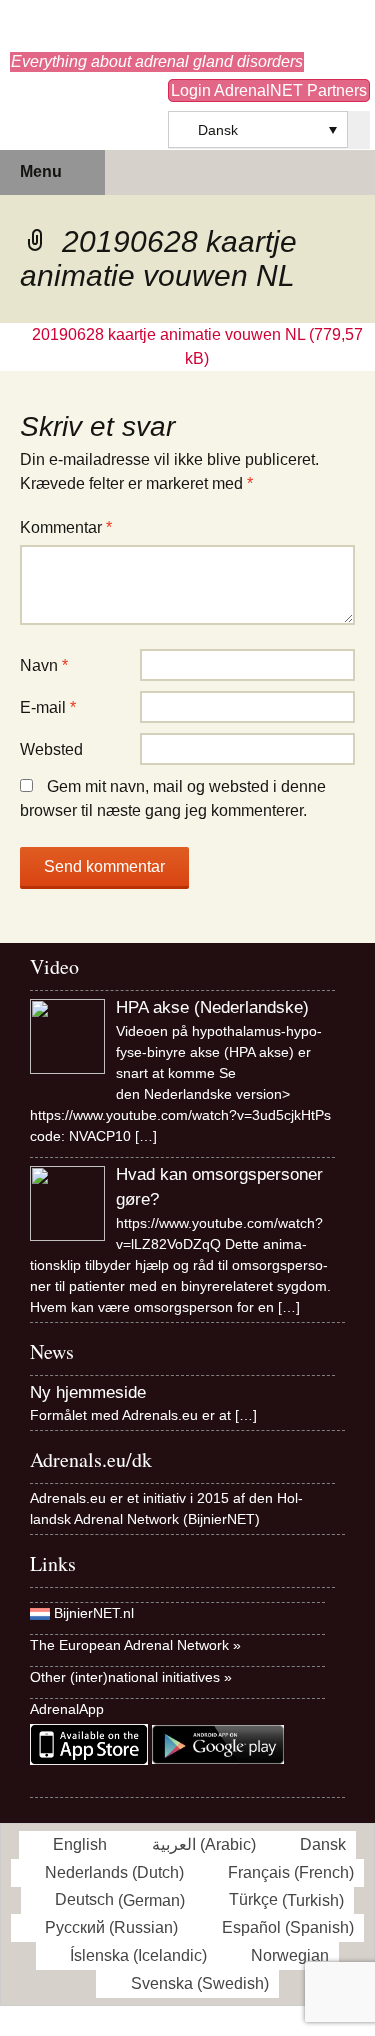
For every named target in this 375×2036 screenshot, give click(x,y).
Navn (44, 665)
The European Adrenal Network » (135, 1645)
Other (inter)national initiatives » (131, 1677)
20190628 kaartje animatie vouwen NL (168, 334)
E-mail (48, 707)
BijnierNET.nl (94, 1613)
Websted (51, 749)
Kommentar (66, 527)
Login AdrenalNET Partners (269, 90)
